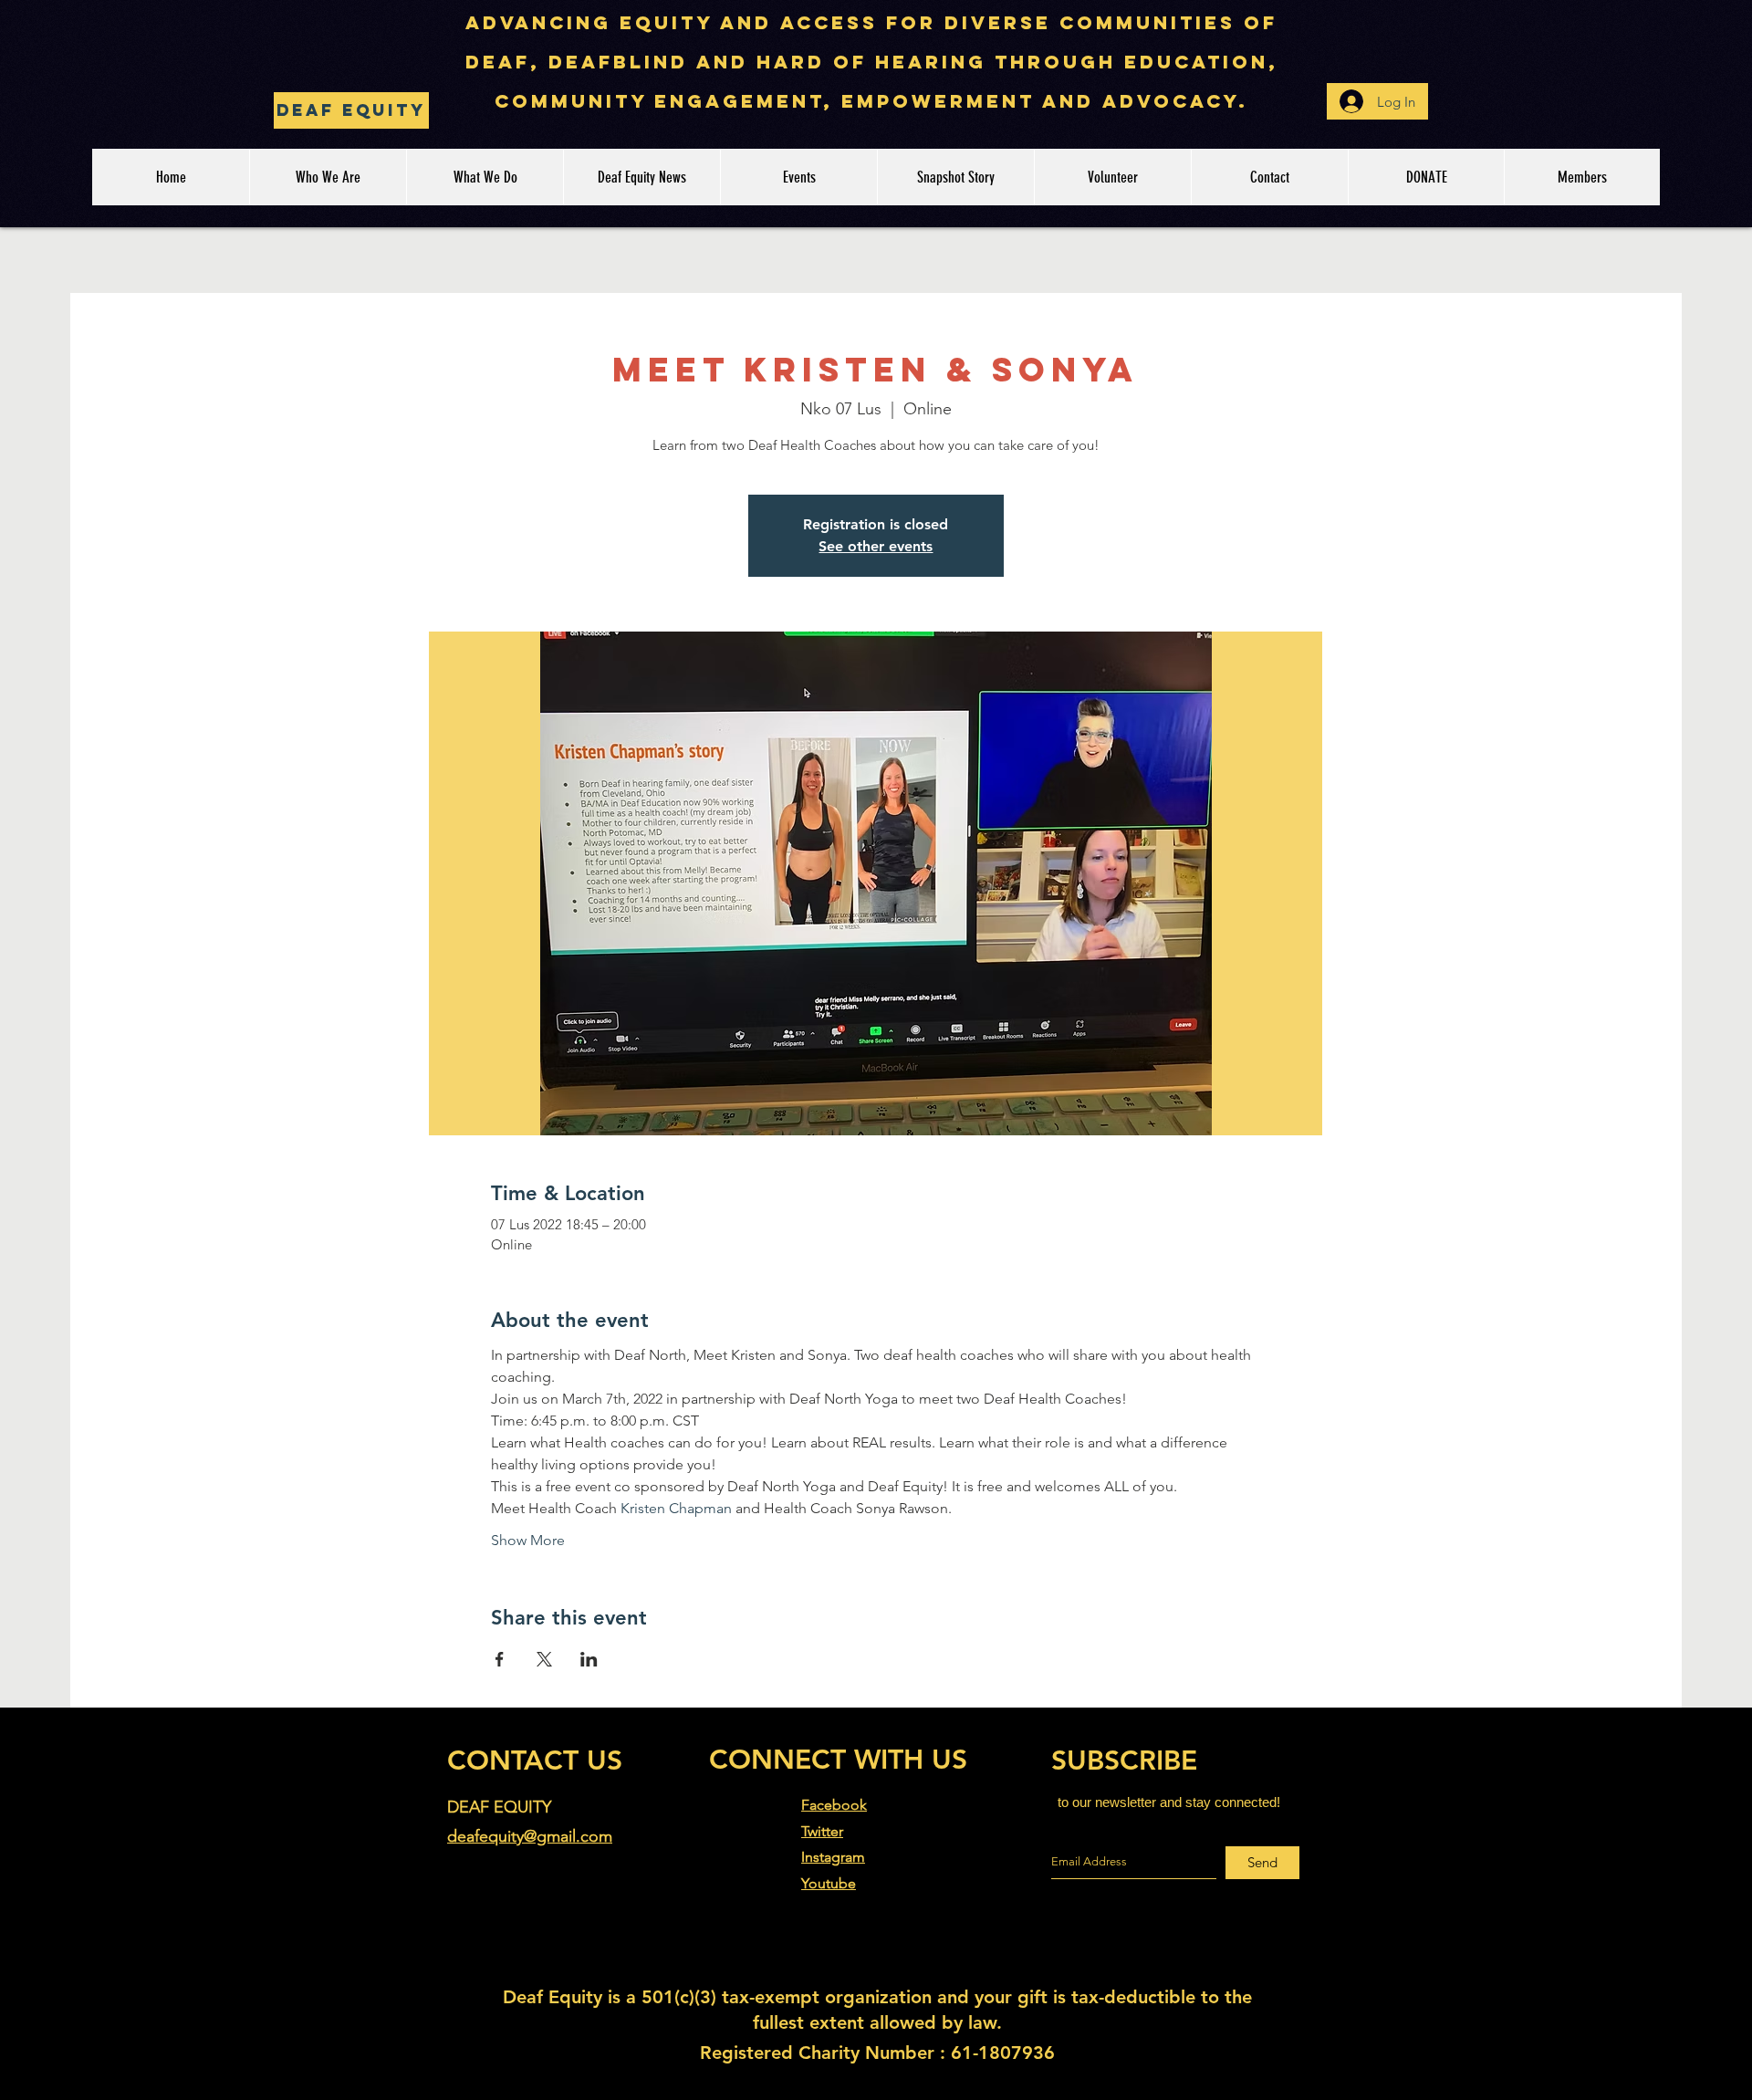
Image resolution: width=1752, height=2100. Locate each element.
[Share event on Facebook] (500, 1659)
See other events (876, 546)
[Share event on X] (544, 1659)
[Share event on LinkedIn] (589, 1659)
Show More (528, 1540)
